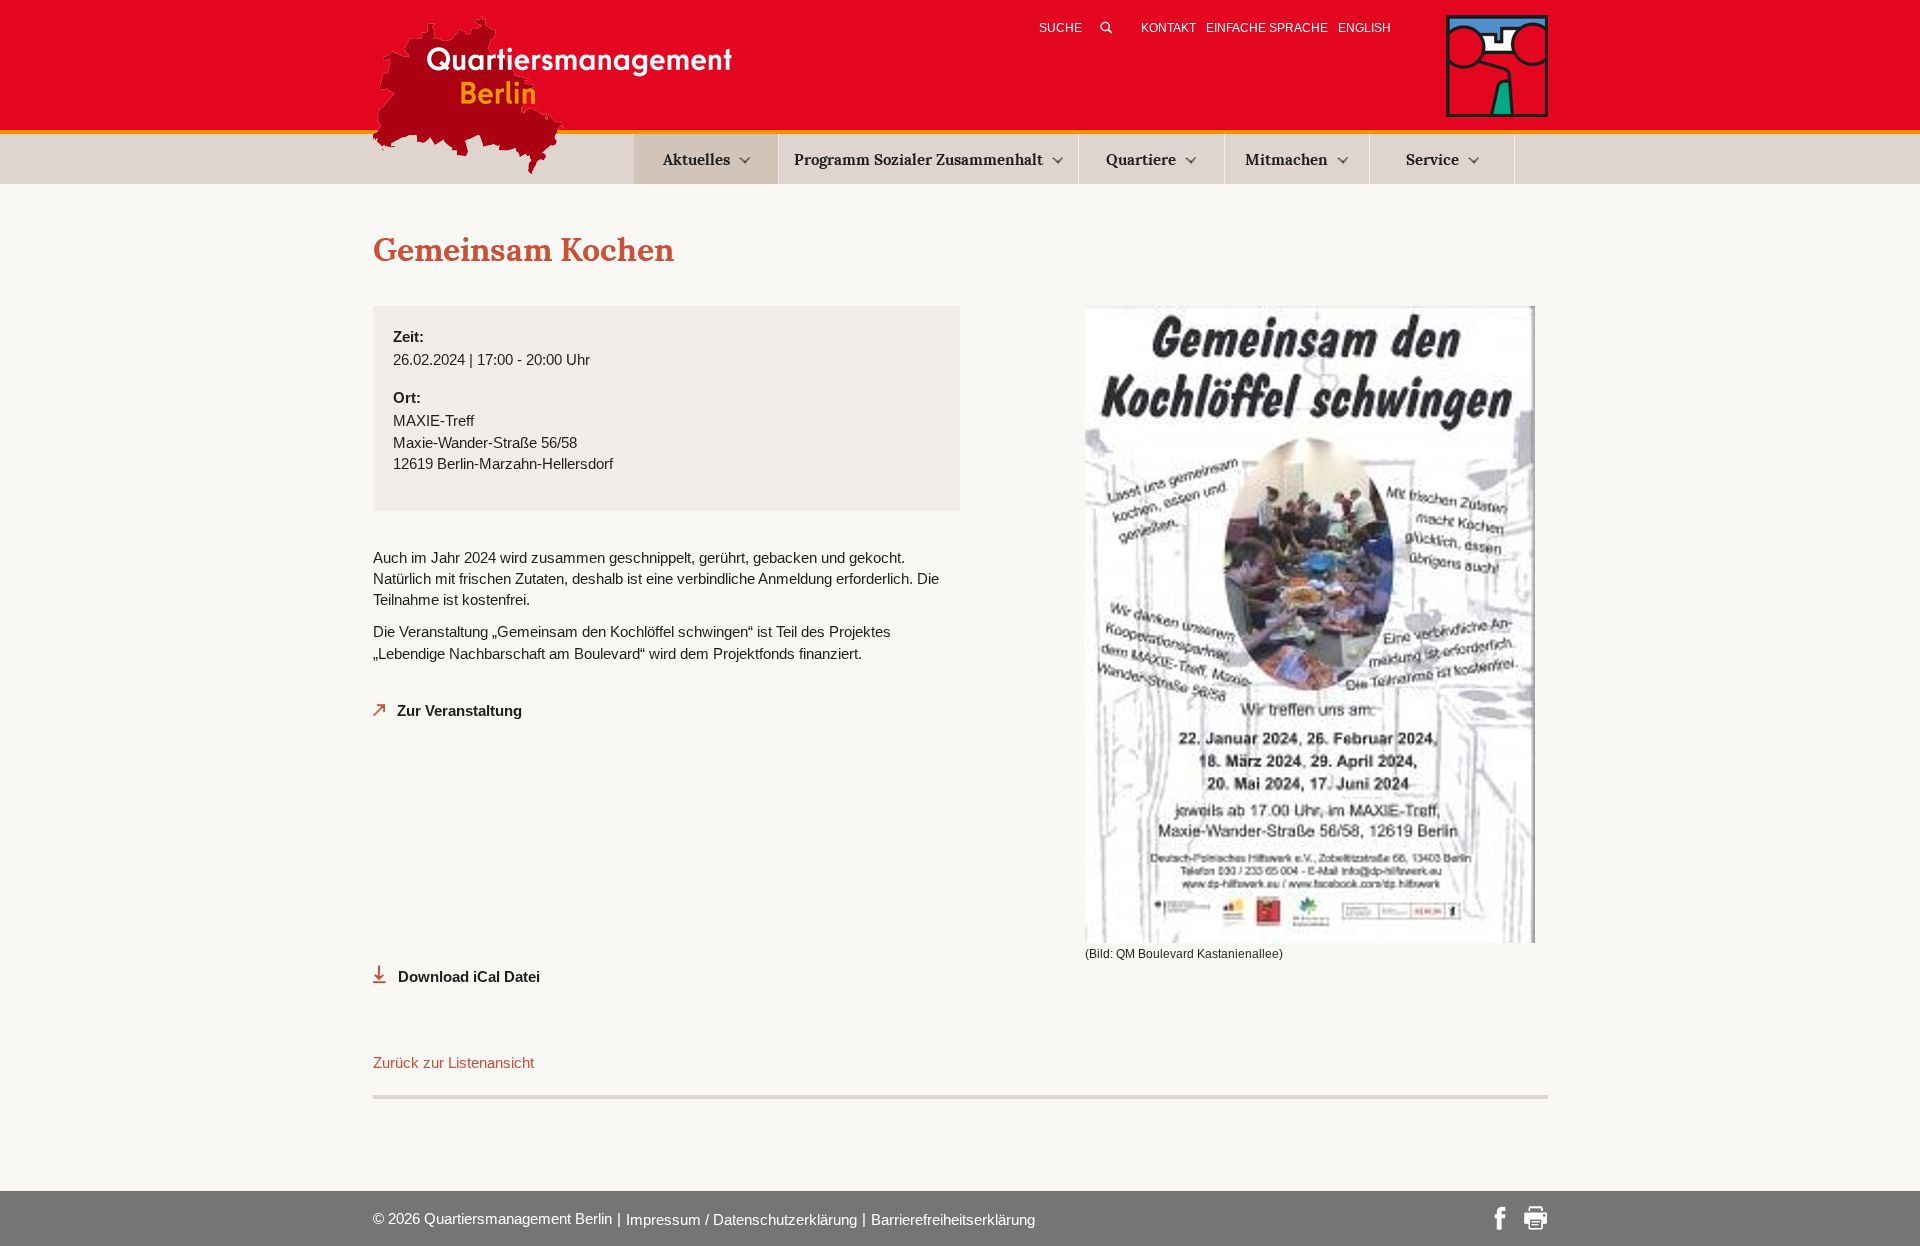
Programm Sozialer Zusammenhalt (918, 159)
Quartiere (1141, 159)
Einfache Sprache (1267, 28)
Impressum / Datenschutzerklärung (741, 1219)
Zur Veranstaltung (459, 710)
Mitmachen (1286, 159)
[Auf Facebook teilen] (1500, 1216)
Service (1432, 159)
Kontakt (1168, 28)
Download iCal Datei (469, 976)
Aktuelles (696, 159)
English (1364, 28)
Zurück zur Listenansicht (453, 1062)
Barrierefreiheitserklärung (953, 1219)
